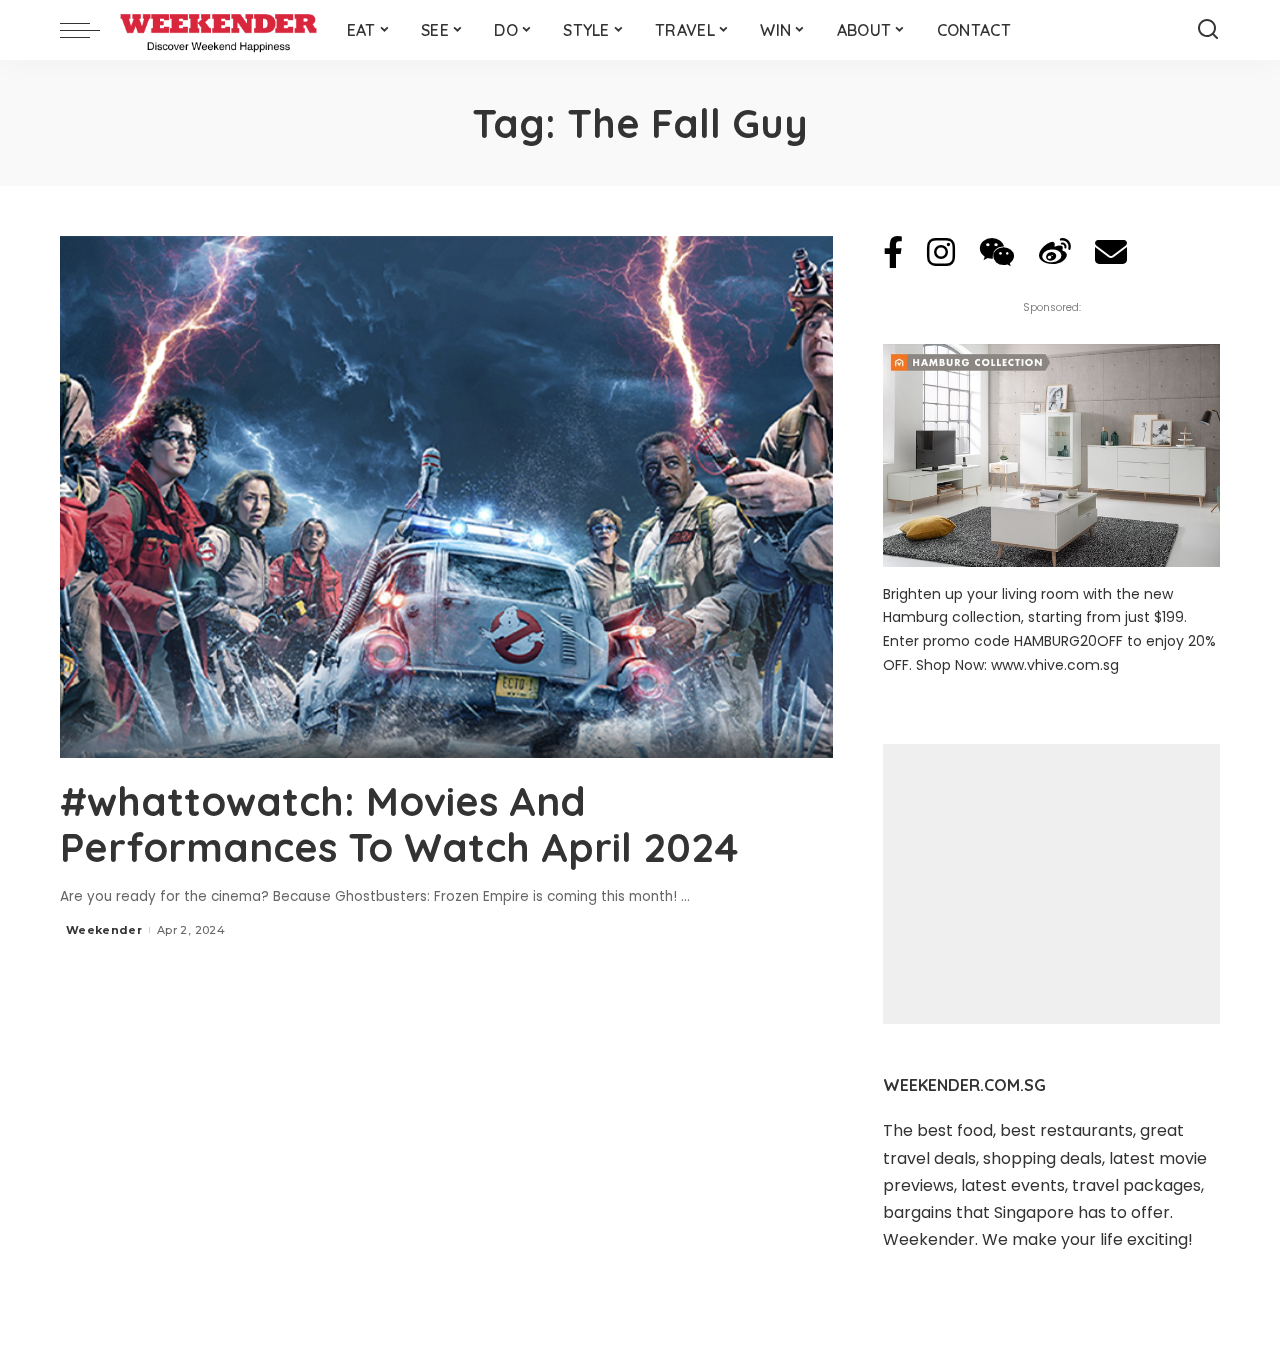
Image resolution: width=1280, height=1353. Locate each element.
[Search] (1208, 30)
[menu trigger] (90, 30)
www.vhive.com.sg (1055, 665)
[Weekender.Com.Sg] (218, 30)
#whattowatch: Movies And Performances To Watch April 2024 (399, 824)
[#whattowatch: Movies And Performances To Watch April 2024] (446, 497)
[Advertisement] (1051, 884)
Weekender (104, 930)
